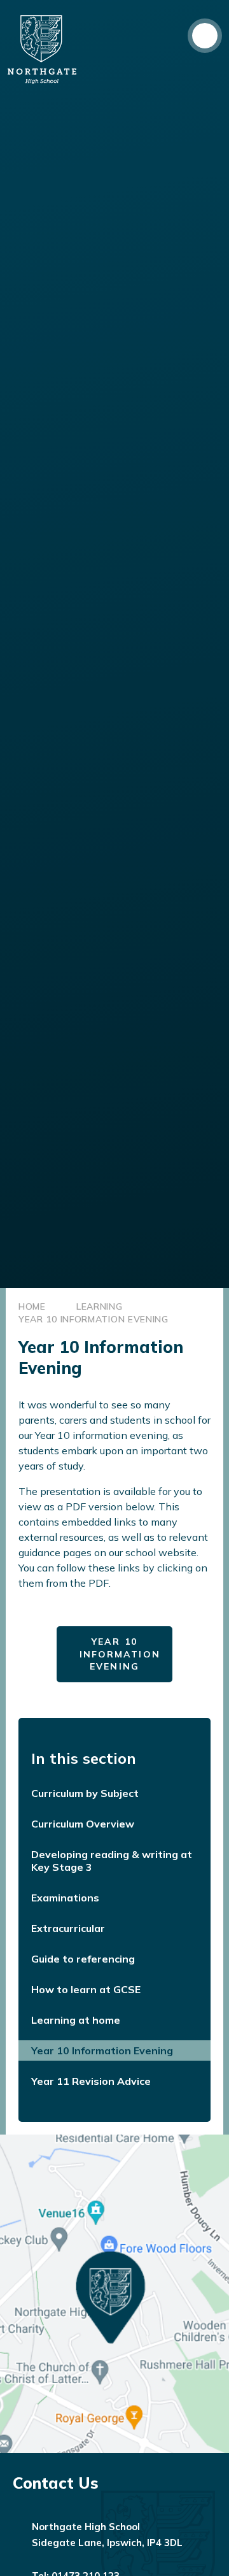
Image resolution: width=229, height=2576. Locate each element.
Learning (100, 1306)
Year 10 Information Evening (94, 1319)
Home (32, 1306)
